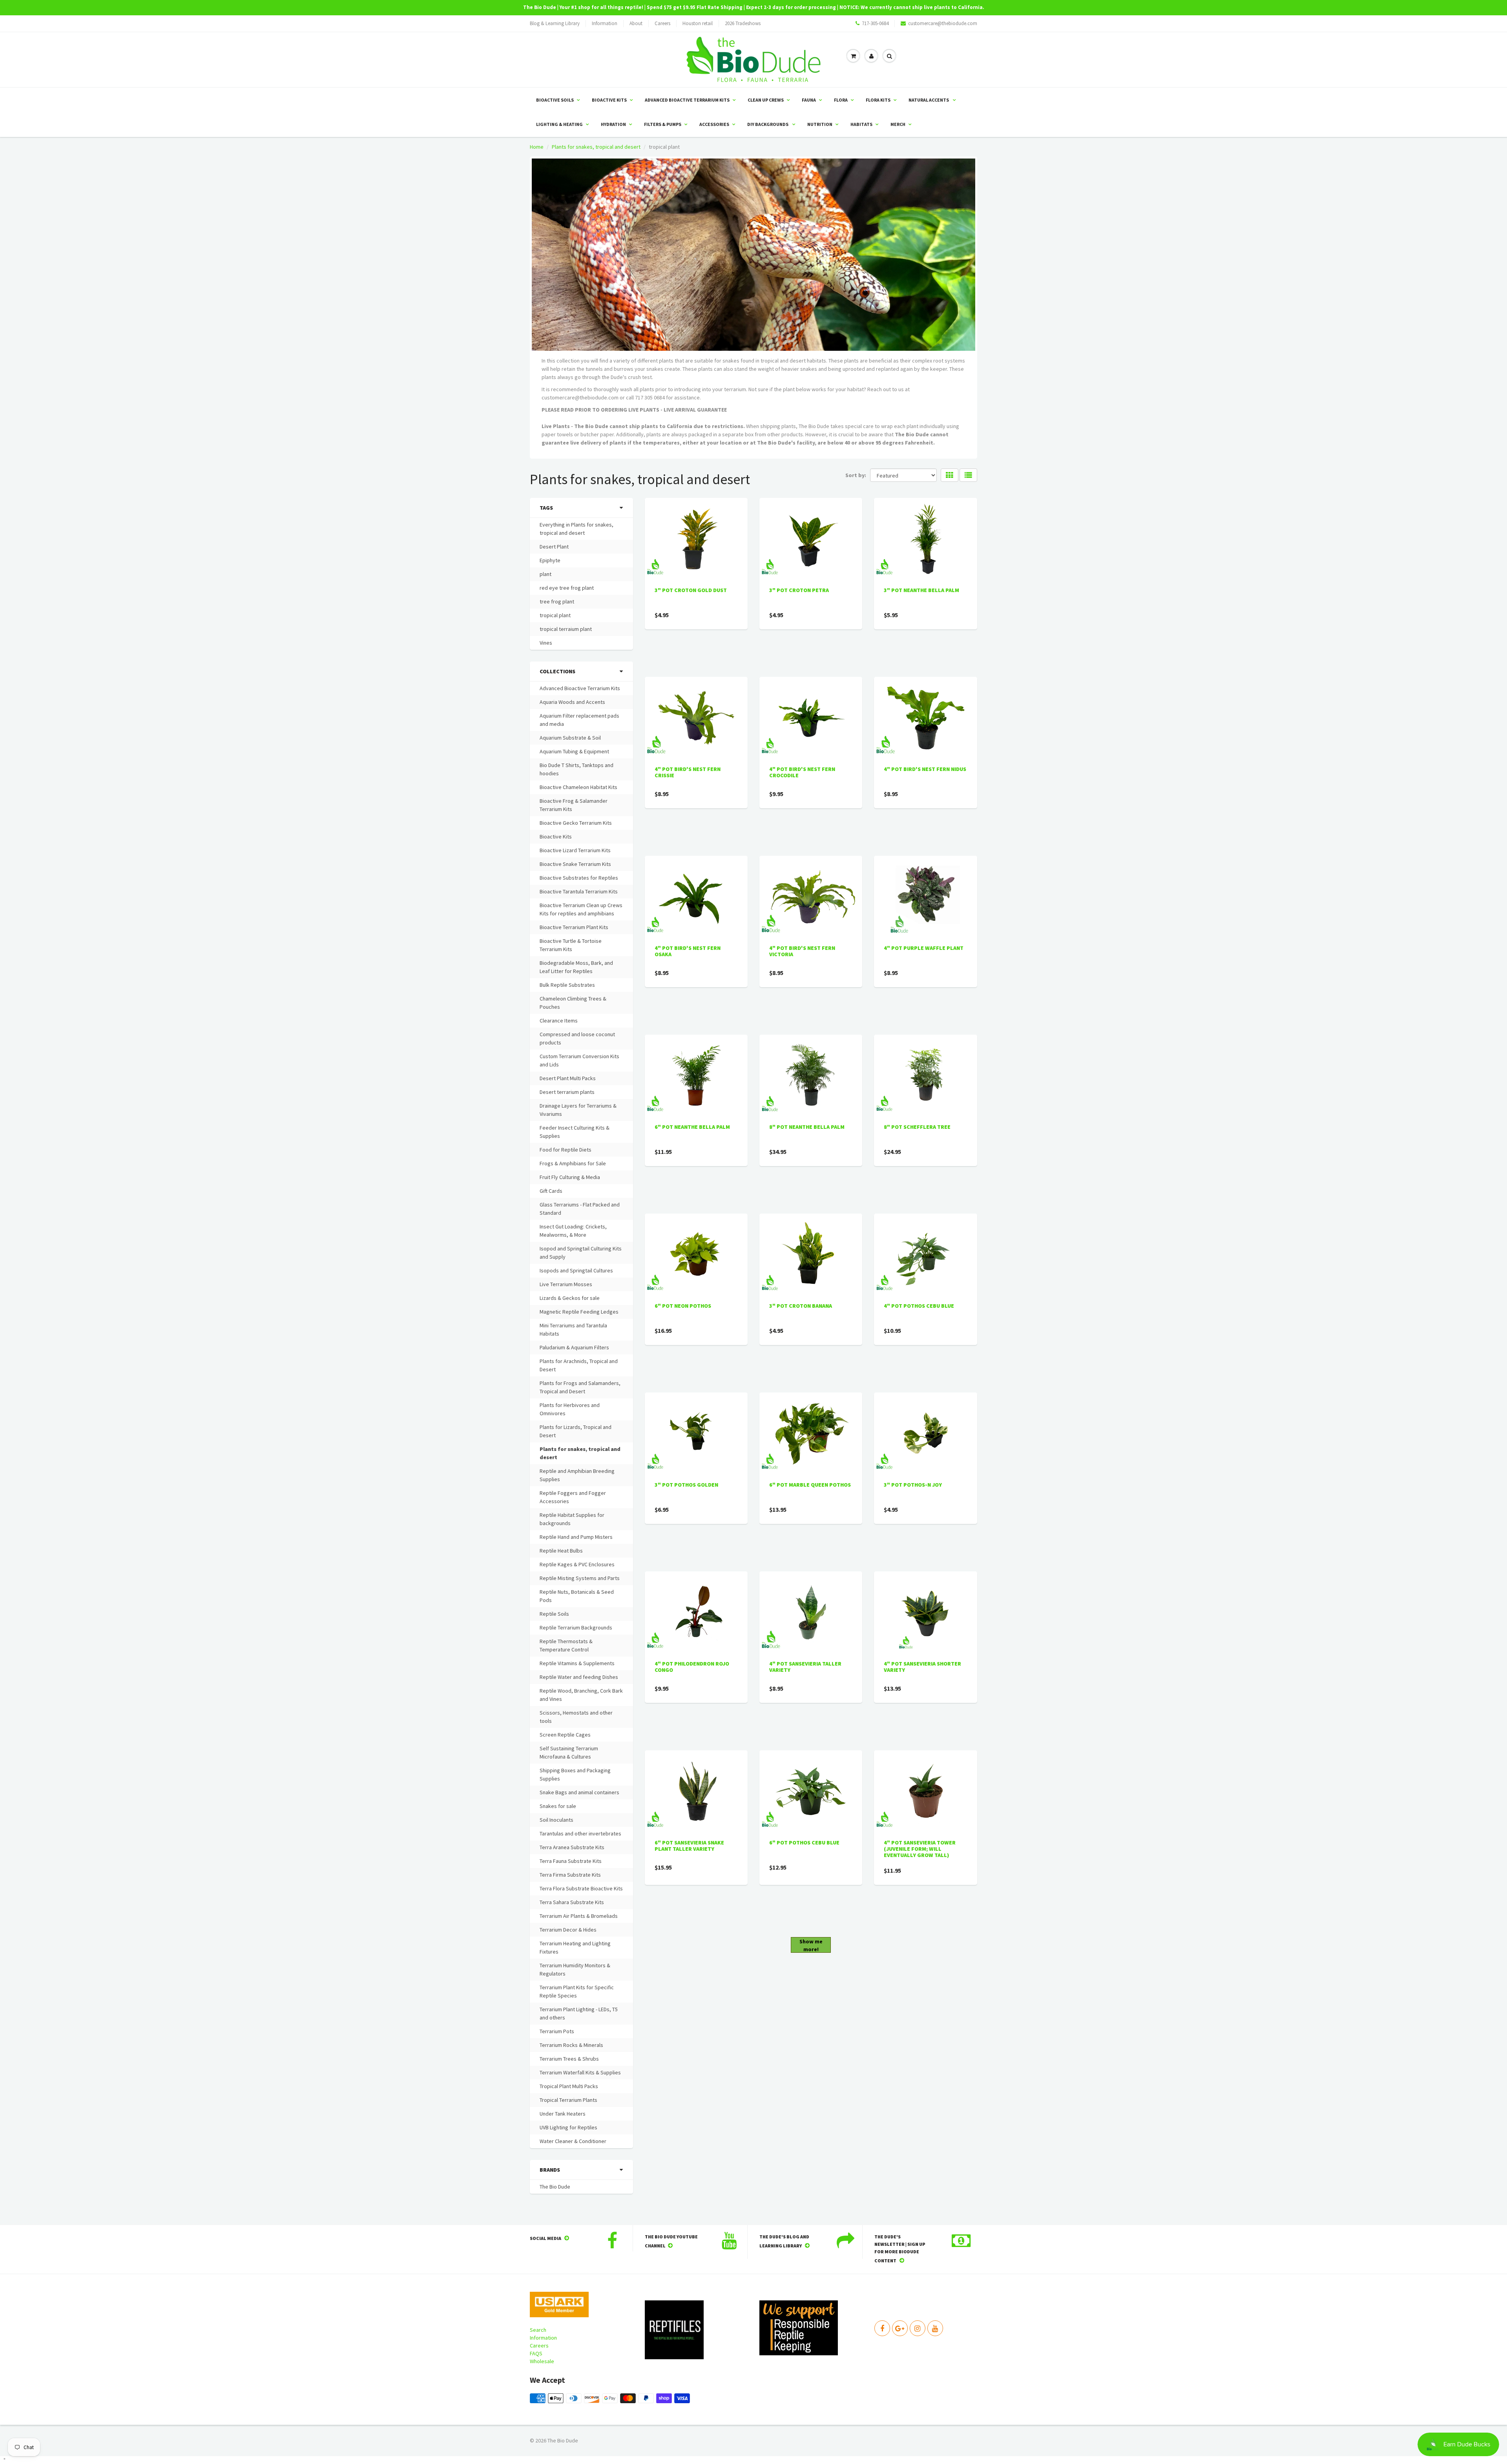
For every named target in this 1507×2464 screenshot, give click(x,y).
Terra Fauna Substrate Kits (571, 1861)
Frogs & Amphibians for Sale (573, 1163)
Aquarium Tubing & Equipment (574, 751)
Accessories (714, 124)
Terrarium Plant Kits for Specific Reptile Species (577, 1991)
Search (538, 2330)
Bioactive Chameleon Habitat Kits (578, 787)
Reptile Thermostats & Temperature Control (566, 1645)
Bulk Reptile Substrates (567, 985)
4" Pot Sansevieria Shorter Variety (922, 1667)
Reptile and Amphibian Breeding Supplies (577, 1475)
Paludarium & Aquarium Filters (574, 1347)
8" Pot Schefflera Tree (917, 1127)
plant (546, 574)
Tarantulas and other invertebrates (580, 1833)
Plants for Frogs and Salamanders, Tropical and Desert (580, 1387)
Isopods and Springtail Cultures (576, 1270)
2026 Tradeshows (743, 23)
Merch (898, 124)
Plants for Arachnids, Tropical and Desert (579, 1365)
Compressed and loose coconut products (577, 1038)
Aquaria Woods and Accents (572, 702)
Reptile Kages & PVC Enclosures (577, 1564)
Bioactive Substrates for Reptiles (579, 878)
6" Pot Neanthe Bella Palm (692, 1127)
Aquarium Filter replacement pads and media (579, 720)
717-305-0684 (875, 23)
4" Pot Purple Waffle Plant (924, 948)
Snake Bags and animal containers (579, 1792)
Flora (841, 100)
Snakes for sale (558, 1806)
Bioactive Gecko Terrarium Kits (576, 823)
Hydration (613, 124)
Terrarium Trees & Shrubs (569, 2059)
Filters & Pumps (663, 124)
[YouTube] (935, 2328)
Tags (546, 508)
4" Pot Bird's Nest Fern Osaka (688, 951)
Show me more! (811, 1945)
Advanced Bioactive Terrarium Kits (687, 100)
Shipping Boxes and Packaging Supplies (575, 1774)
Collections (557, 671)
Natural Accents (929, 100)
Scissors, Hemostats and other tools (576, 1717)
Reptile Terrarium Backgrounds (576, 1627)
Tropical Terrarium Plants (568, 2100)
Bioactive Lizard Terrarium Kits (575, 850)
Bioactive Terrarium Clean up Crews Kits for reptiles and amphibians (581, 909)
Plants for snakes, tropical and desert (596, 147)
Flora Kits (878, 100)
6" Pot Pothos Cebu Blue (804, 1843)
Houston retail (698, 23)
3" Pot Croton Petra (799, 590)
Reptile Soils (554, 1614)
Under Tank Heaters (563, 2114)
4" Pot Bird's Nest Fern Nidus (925, 769)
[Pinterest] (900, 2328)
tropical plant (555, 615)
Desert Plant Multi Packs (568, 1078)
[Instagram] (918, 2328)
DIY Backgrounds (768, 124)
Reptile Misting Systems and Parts (580, 1578)
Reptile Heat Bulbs (561, 1551)
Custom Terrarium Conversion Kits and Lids (579, 1060)
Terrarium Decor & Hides (568, 1930)
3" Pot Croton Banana (801, 1306)
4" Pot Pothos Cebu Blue (919, 1306)
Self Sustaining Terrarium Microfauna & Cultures (569, 1752)
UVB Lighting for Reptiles (568, 2127)
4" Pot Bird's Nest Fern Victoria (802, 951)
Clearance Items (559, 1021)
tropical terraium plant (566, 629)
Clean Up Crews (766, 100)
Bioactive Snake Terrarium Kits (575, 864)
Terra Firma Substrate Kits (570, 1875)
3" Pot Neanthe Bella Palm (921, 590)
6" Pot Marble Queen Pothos (810, 1485)
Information (605, 23)
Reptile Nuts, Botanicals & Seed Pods (577, 1596)
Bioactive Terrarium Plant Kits (574, 927)
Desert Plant (554, 547)
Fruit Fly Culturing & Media (570, 1177)
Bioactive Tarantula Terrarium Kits (579, 891)
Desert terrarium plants (567, 1092)
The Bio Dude (555, 2187)
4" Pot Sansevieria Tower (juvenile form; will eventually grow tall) (920, 1849)
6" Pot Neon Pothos (683, 1306)
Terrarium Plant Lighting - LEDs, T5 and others (579, 2013)
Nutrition (820, 124)
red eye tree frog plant (567, 588)
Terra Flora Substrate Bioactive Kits (581, 1888)
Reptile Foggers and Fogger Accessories (573, 1497)
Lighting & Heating (559, 124)
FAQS (536, 2353)
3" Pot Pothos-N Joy (913, 1485)
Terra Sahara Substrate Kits (572, 1902)
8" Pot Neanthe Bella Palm (807, 1127)
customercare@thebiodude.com (943, 23)
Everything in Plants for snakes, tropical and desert (577, 529)
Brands (550, 2170)
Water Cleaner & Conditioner (573, 2141)
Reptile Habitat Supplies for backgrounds (572, 1519)
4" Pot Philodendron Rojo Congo (692, 1667)
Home (537, 147)
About (636, 23)
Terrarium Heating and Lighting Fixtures (575, 1947)
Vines (546, 643)
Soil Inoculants (556, 1820)
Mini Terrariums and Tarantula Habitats (573, 1330)
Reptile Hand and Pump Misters (576, 1537)
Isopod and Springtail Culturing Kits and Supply (581, 1253)
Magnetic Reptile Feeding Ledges (579, 1312)
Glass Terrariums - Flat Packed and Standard (580, 1209)
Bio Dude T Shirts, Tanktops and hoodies (577, 769)
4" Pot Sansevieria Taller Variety (805, 1667)
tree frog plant (557, 601)
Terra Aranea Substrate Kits (572, 1847)
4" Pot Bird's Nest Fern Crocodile (802, 772)
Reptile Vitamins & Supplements (577, 1663)
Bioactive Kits (609, 100)
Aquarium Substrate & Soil (570, 738)
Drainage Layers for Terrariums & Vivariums (578, 1110)
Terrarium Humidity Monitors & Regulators (575, 1969)
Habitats (861, 124)
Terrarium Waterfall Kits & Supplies (580, 2072)
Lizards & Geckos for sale (570, 1298)
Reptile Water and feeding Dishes (579, 1677)
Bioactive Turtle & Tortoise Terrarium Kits (571, 945)
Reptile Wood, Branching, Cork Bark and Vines (581, 1695)
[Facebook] (882, 2328)
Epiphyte (550, 560)
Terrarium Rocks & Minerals (571, 2045)
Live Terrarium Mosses (566, 1284)
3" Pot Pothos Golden (686, 1485)
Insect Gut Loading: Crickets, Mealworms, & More (573, 1231)
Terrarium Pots (557, 2031)
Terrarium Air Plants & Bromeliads (579, 1916)
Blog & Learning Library (555, 23)
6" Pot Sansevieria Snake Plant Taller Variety (689, 1846)
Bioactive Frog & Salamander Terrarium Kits (574, 805)
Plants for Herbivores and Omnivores (570, 1409)
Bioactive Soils (555, 100)
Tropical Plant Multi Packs (569, 2086)
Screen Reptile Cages (565, 1735)
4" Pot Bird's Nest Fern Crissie (688, 772)
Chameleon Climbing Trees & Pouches (573, 1003)
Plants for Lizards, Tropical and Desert (576, 1431)
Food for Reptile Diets (566, 1150)
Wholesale (542, 2361)
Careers (662, 23)
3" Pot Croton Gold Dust (691, 590)
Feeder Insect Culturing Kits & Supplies (575, 1132)
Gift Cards (551, 1191)
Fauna (809, 100)
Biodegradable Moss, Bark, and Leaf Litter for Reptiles (576, 967)
